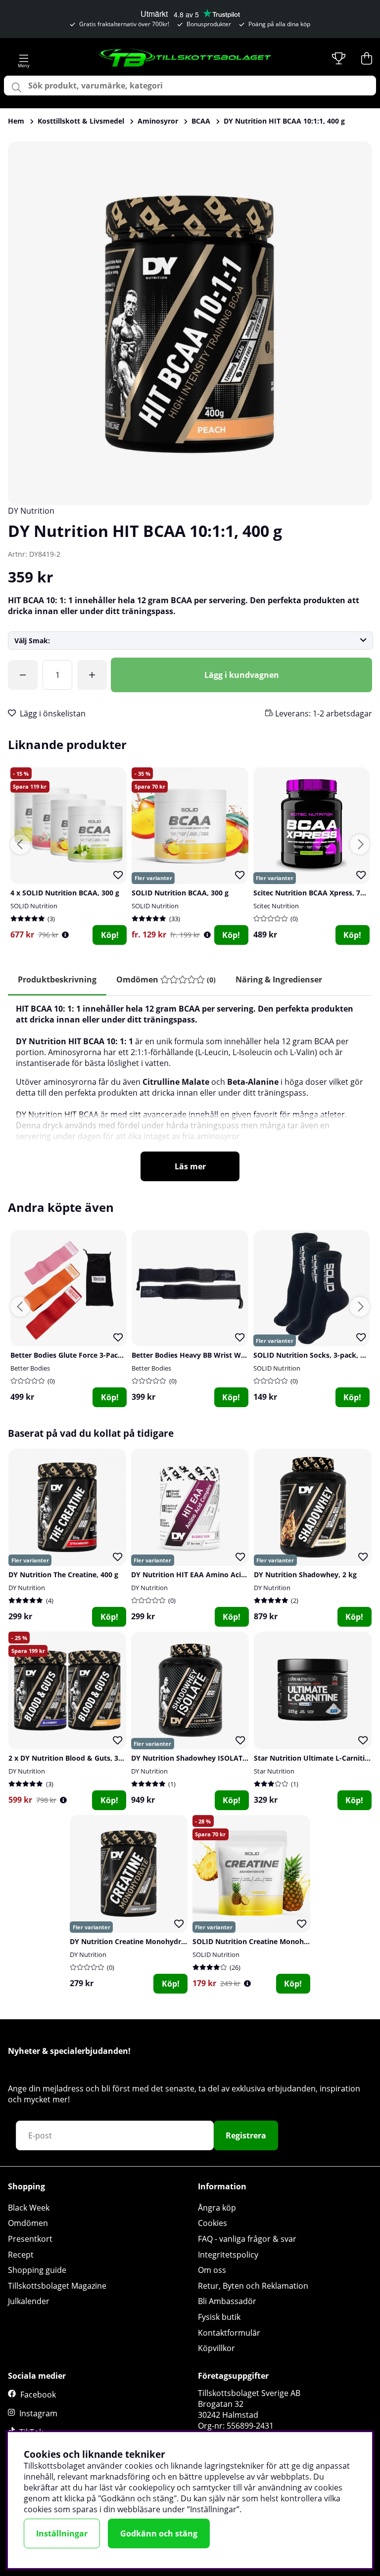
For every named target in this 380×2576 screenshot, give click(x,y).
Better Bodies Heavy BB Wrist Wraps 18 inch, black (218, 1355)
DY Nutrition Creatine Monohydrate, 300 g (142, 1941)
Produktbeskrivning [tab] (57, 979)
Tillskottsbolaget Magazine (57, 2286)
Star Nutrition (274, 1771)
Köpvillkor (216, 2348)
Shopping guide (37, 2270)
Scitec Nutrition (276, 906)
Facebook (38, 2395)
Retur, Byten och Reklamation (253, 2286)
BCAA (201, 121)
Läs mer (190, 1166)
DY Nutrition (31, 511)
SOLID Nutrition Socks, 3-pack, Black (316, 1355)
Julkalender (29, 2301)
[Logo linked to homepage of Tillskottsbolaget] (186, 58)
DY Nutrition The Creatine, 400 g (63, 1575)
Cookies (213, 2223)
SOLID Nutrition (34, 906)
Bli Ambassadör (227, 2301)
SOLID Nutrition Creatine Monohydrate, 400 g (270, 1941)
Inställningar (62, 2533)
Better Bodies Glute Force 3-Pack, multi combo (90, 1355)
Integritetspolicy (228, 2255)
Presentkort (30, 2239)
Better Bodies (30, 1368)
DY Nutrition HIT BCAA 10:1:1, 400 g (284, 121)
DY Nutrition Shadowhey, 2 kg (305, 1575)
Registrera (246, 2135)
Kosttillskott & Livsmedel (81, 121)
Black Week (29, 2208)
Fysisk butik (219, 2317)
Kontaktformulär (229, 2333)
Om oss (212, 2270)
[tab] (166, 980)
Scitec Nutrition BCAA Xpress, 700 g (314, 893)
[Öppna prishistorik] (65, 935)
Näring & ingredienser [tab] (279, 979)
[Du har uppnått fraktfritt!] (23, 675)
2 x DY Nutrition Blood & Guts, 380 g (70, 1758)
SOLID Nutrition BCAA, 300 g (180, 893)
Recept (21, 2255)
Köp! (110, 935)
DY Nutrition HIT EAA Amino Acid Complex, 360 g (215, 1575)
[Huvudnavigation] (24, 58)
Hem (16, 121)
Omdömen (28, 2223)
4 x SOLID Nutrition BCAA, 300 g (65, 893)
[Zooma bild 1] (190, 323)
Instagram (38, 2413)
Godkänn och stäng (159, 2533)
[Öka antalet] (92, 675)
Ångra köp (217, 2208)
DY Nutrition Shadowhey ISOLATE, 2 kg (198, 1758)
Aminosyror (158, 121)
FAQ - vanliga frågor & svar (247, 2239)
